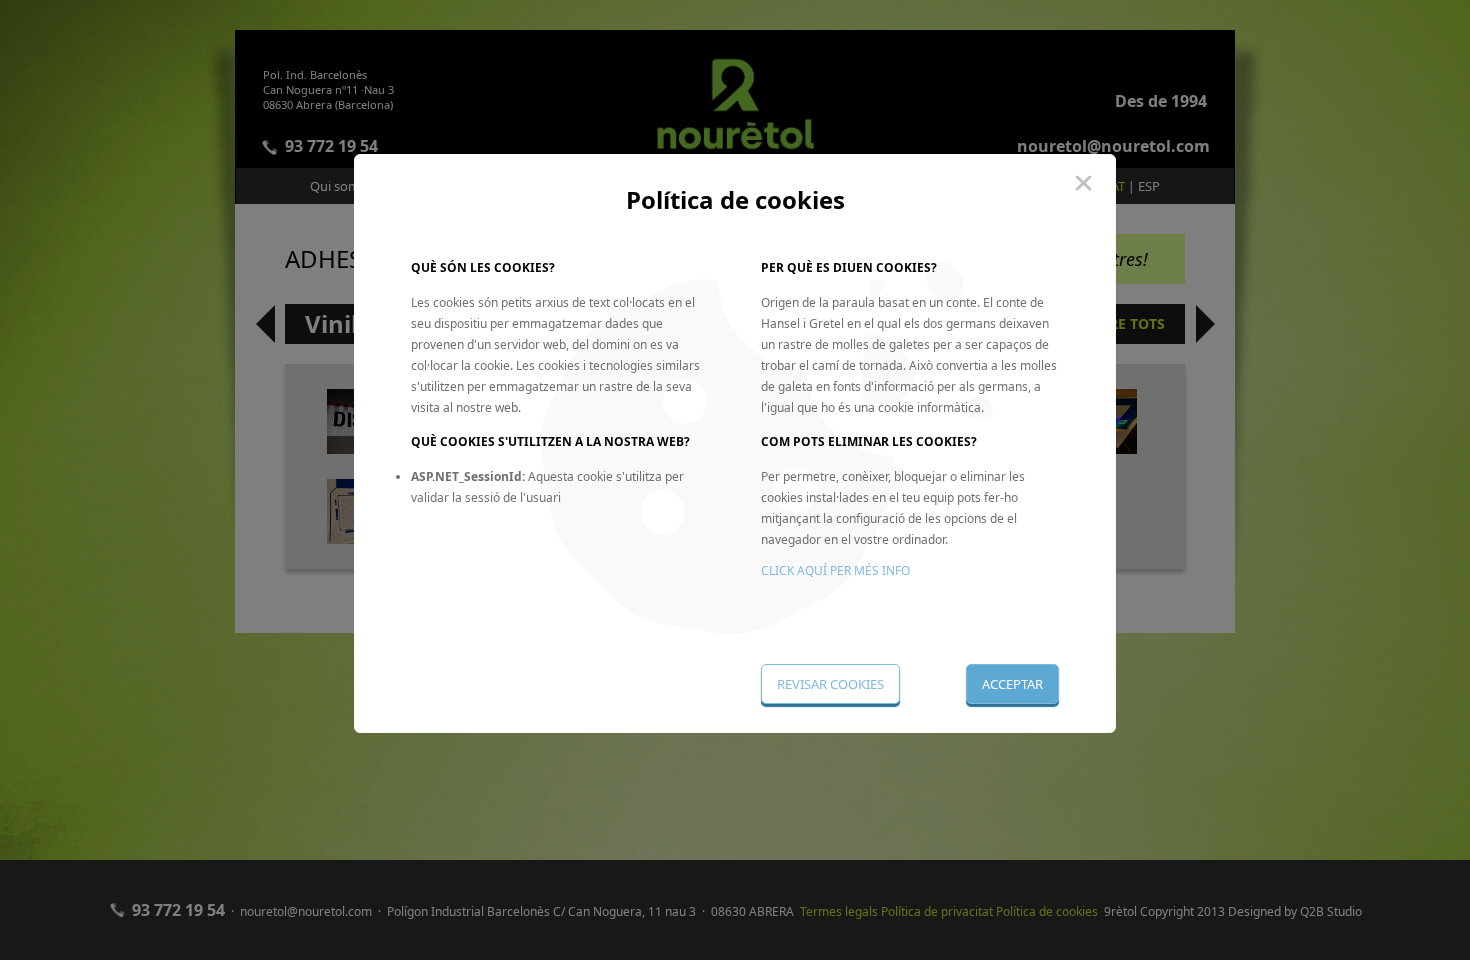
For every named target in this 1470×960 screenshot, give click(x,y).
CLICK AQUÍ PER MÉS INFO (835, 570)
